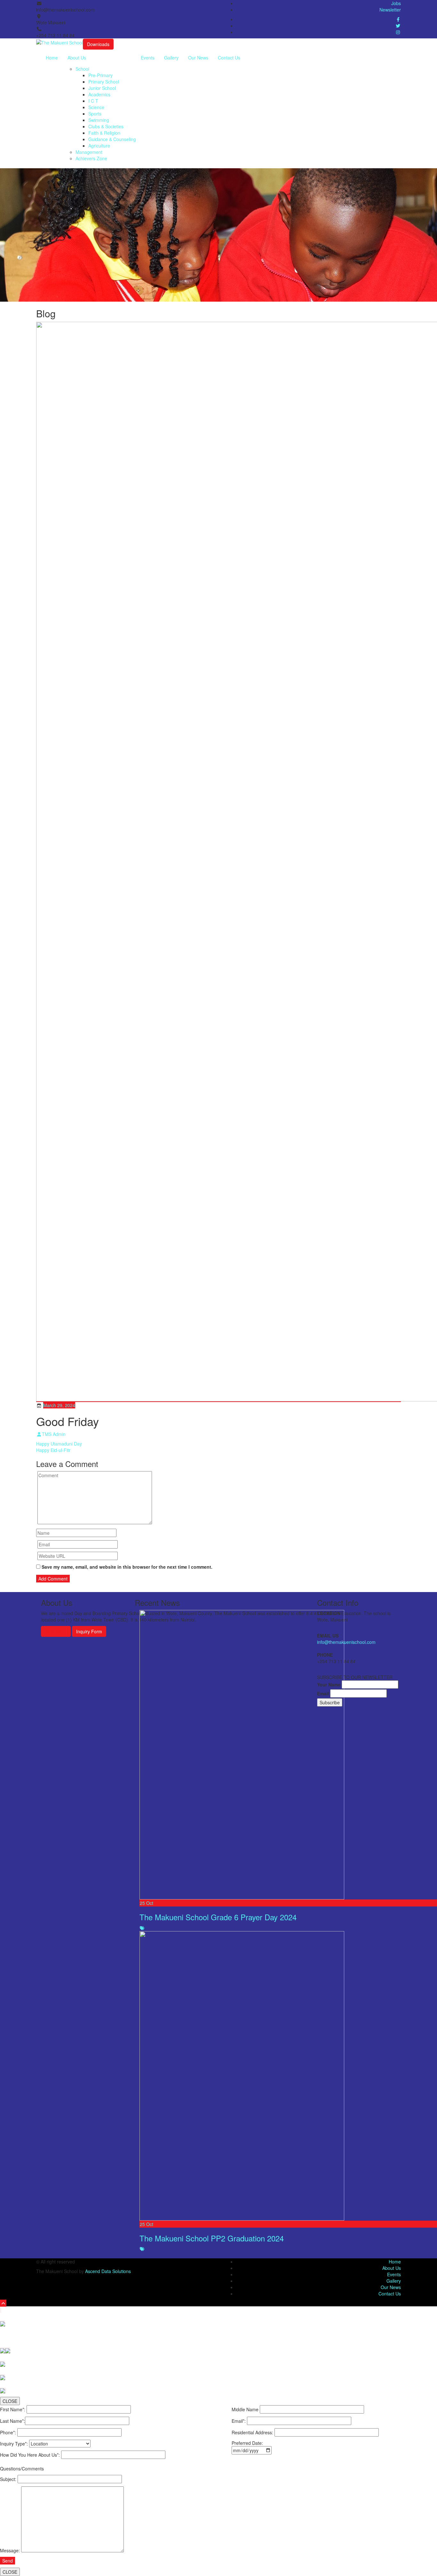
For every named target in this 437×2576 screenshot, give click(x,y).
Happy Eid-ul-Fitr (53, 1450)
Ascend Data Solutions (108, 2271)
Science (96, 107)
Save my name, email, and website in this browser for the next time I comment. (127, 1567)
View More (56, 1631)
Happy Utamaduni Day (59, 1444)
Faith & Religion (104, 133)
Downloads (98, 44)
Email (323, 1693)
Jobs (396, 3)
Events (148, 58)
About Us (77, 58)
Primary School (104, 82)
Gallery (171, 58)
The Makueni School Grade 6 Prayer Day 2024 (218, 1917)
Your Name (329, 1684)
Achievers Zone (91, 158)
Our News (198, 58)
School (82, 69)
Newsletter (390, 10)
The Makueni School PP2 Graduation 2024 (212, 2238)
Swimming (99, 120)
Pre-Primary (100, 75)
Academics (99, 94)
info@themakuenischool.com (346, 1642)
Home (52, 58)
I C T (93, 101)
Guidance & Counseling (112, 139)
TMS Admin (54, 1434)
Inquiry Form (89, 1631)
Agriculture (99, 146)
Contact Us (229, 58)
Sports (95, 114)
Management (89, 152)
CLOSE (10, 2401)
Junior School (102, 88)
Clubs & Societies (106, 126)
